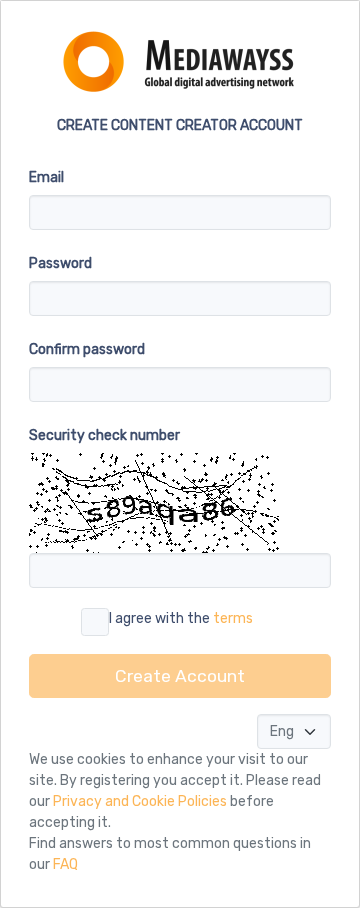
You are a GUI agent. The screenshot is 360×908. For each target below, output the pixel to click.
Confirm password (87, 349)
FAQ (65, 864)
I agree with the (181, 618)
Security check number (104, 435)
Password (60, 263)
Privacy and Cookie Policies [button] (140, 801)
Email (46, 177)
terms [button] (233, 618)
